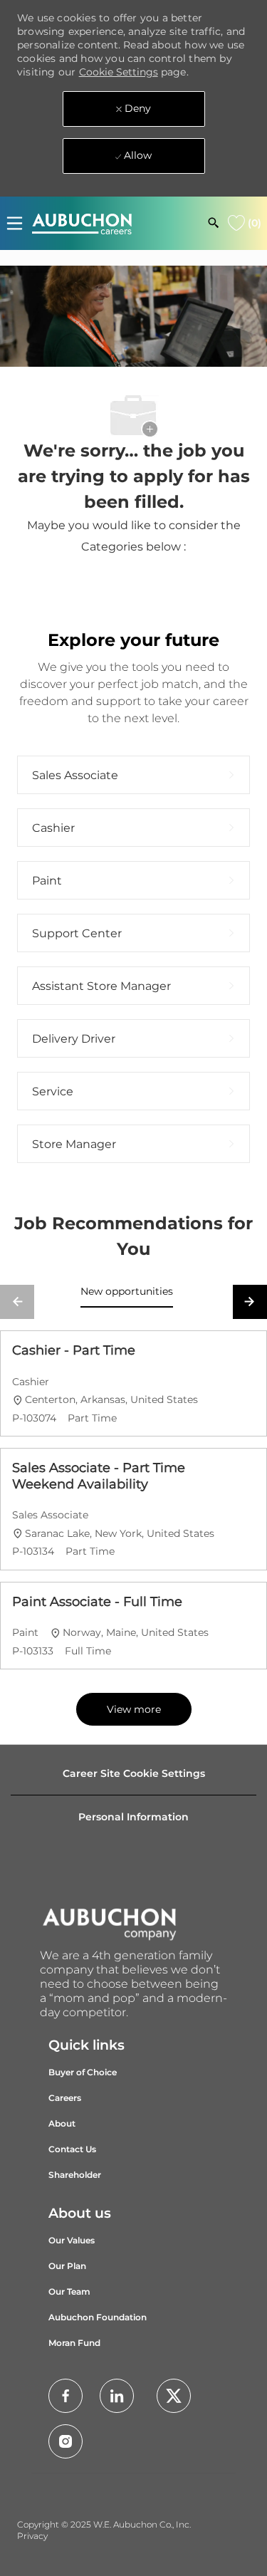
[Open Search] (214, 223)
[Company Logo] (82, 223)
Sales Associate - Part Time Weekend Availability (99, 1476)
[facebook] (66, 2396)
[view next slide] (250, 1302)
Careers (65, 2098)
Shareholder (75, 2175)
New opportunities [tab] (127, 1291)
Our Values (72, 2240)
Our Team (69, 2291)
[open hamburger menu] (15, 223)
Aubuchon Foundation (98, 2317)
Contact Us (72, 2149)
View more (134, 1709)
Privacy (32, 2536)
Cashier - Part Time (74, 1350)
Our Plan (67, 2266)
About (62, 2123)
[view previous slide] (17, 1302)
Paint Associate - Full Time (97, 1602)
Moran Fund (74, 2343)
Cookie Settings (119, 72)
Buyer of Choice (83, 2072)
